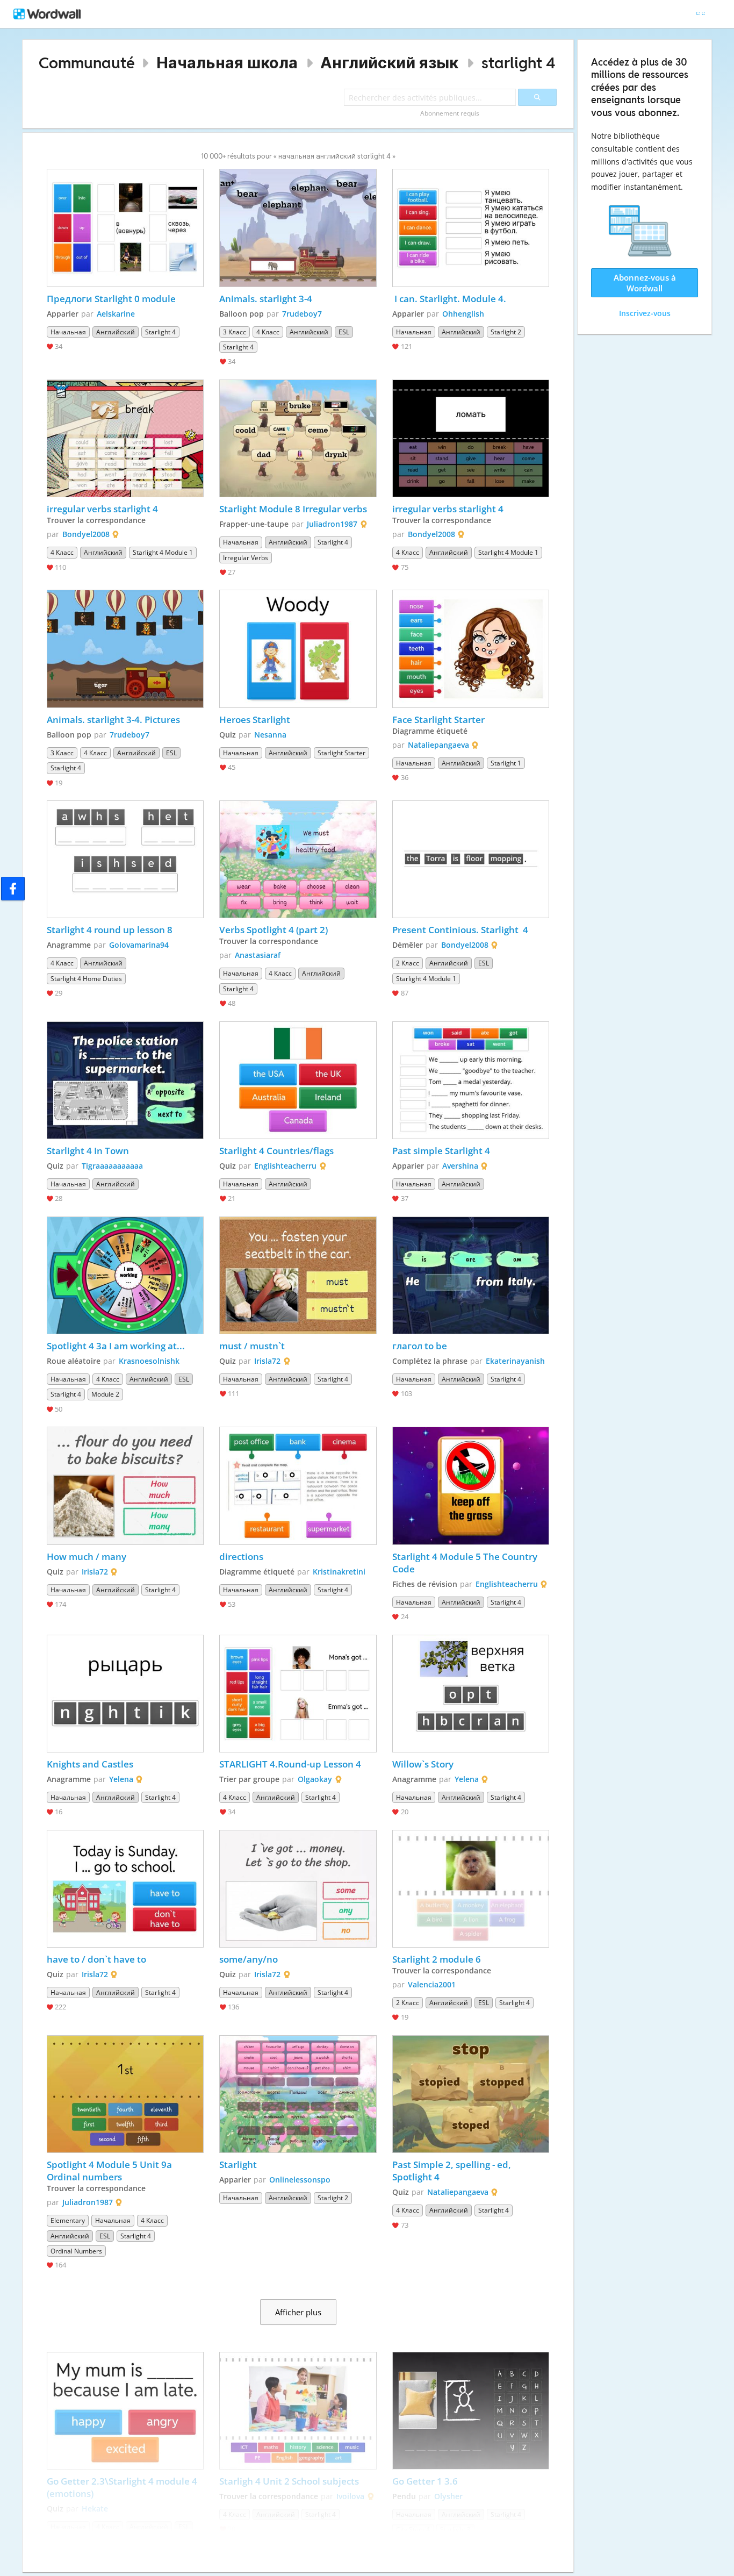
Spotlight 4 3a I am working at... (116, 1346)
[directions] (298, 1486)
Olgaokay (315, 1779)
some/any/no (249, 1959)
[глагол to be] (471, 1275)
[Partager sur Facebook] (13, 889)
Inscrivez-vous (645, 313)
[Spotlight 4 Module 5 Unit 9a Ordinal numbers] (125, 2094)
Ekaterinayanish (515, 1361)
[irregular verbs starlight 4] (125, 438)
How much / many (88, 1557)
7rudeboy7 (302, 314)
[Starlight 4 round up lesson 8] (125, 859)
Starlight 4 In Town (88, 1151)
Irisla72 (267, 1361)
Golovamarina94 (139, 945)
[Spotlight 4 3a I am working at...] (125, 1275)
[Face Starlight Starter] (471, 649)
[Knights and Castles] (125, 1694)
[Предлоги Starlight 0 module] (125, 228)
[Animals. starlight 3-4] (298, 228)
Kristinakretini (339, 1572)
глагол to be (420, 1346)
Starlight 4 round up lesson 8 (110, 930)
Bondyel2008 (86, 534)
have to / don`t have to (98, 1959)
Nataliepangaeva (438, 745)
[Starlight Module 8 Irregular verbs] (298, 438)
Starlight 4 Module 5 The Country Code (466, 1563)
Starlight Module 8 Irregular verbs (293, 509)
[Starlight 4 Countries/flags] (298, 1080)
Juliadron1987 (332, 524)
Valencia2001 (432, 1984)
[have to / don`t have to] (125, 1889)
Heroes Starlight (256, 720)
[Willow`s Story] (471, 1694)
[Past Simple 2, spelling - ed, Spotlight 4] (471, 2094)
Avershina (460, 1166)
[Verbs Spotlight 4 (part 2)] (298, 859)
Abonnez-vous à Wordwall (645, 283)
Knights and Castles (90, 1764)
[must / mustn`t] (298, 1275)
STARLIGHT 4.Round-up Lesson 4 (290, 1764)
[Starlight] (298, 2094)
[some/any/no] (298, 1889)
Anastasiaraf (258, 955)
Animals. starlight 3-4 (266, 299)
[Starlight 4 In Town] (125, 1080)
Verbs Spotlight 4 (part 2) (274, 930)
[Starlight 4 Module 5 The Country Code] (471, 1486)
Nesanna (270, 735)
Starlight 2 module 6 (438, 1959)
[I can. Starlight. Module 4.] (471, 228)
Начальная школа (227, 63)
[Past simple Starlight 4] (471, 1080)
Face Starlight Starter (438, 720)
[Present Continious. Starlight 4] (471, 859)
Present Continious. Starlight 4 (461, 930)
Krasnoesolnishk (149, 1361)
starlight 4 (519, 63)
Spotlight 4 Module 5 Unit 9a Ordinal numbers (110, 2171)
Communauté (87, 63)
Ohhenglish (463, 314)
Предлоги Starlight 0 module (111, 299)
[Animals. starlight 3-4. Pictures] (125, 649)
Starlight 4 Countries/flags (278, 1151)
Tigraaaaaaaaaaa (112, 1166)
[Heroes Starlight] (298, 649)
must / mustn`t (252, 1346)
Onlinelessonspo (300, 2180)
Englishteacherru (285, 1166)
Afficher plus (298, 2312)
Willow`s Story (423, 1764)
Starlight (238, 2164)
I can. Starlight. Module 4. (449, 299)
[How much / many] (125, 1486)
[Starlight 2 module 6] (471, 1889)
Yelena (121, 1779)
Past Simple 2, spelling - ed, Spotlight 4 (453, 2171)
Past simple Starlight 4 (441, 1151)
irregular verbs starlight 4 (102, 509)
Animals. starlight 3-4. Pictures (113, 720)
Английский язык (389, 63)
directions (242, 1557)
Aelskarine (116, 314)
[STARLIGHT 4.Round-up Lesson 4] (298, 1694)
